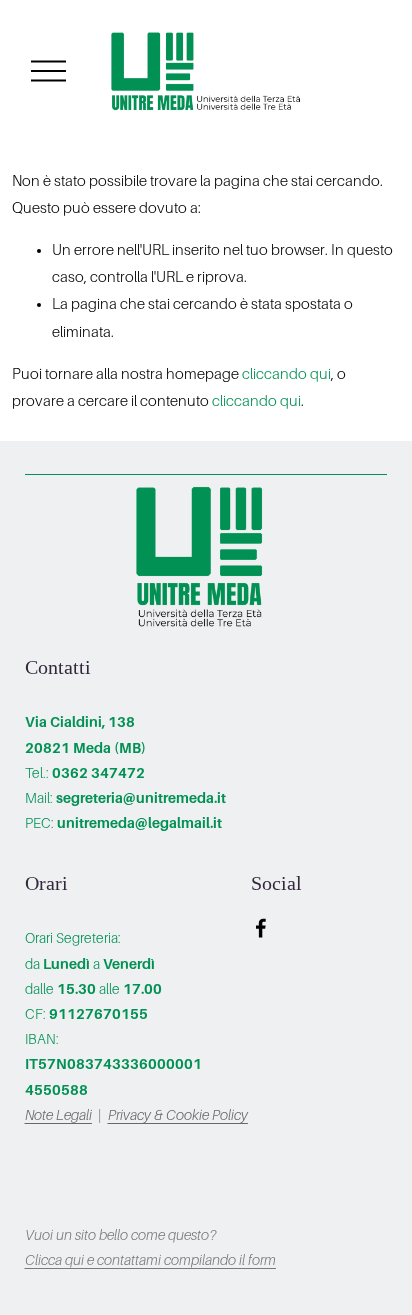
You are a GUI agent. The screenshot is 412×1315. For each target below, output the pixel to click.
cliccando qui (286, 374)
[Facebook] (261, 928)
